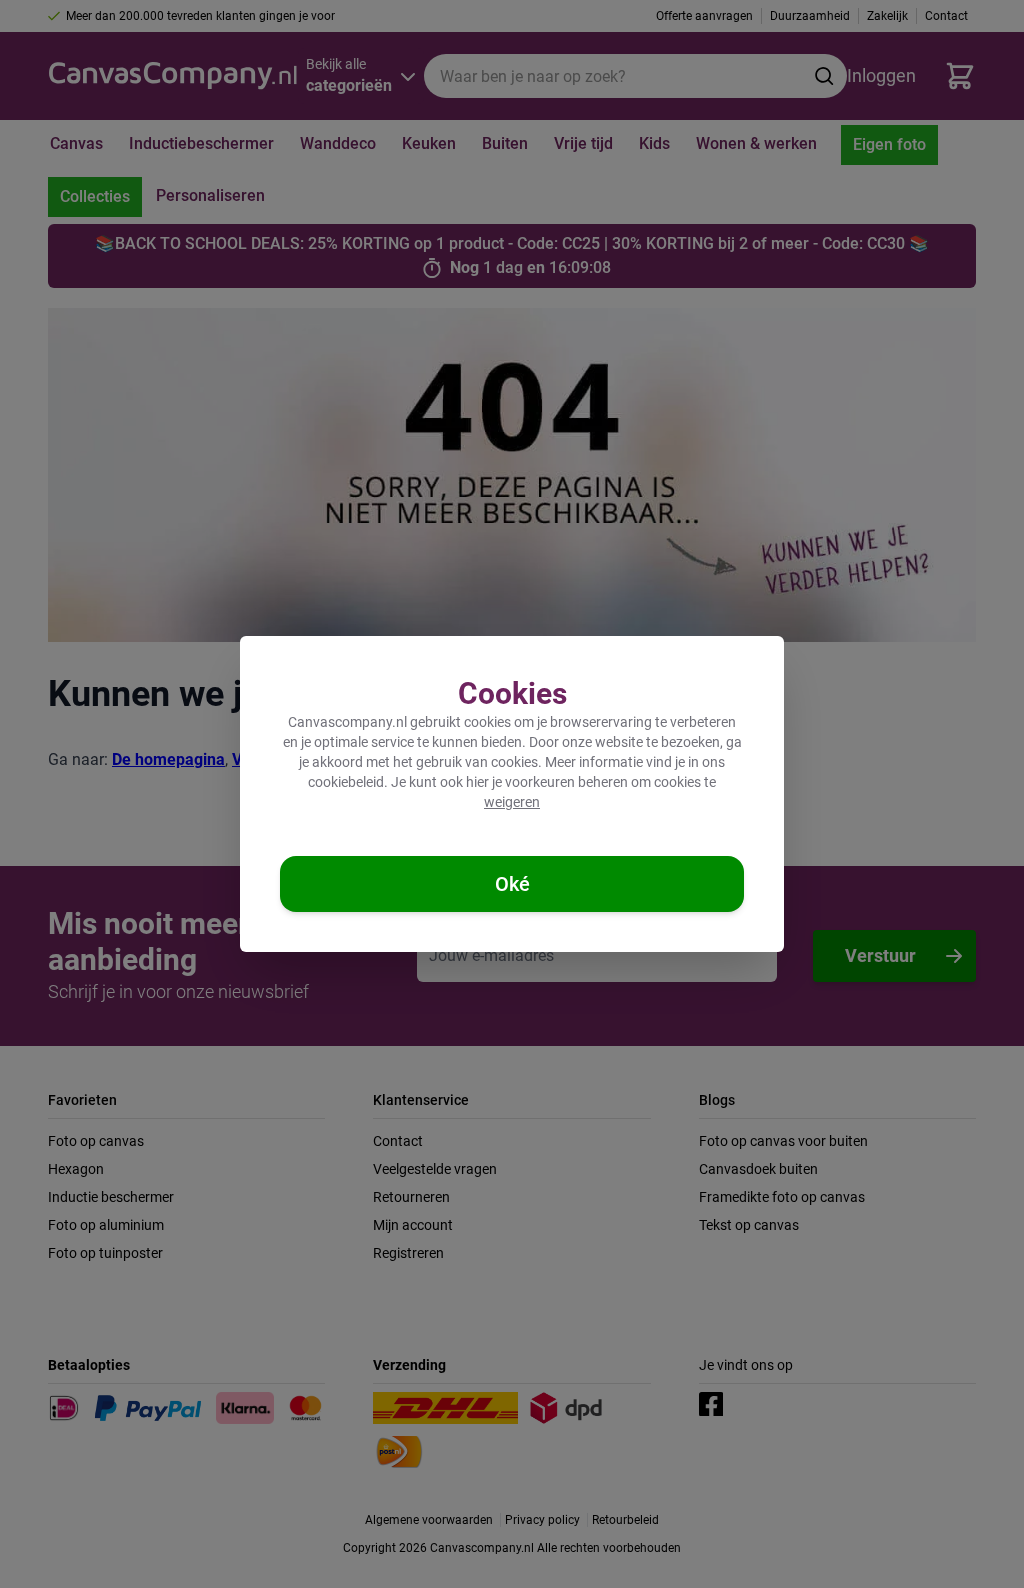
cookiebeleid (346, 782)
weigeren (512, 802)
